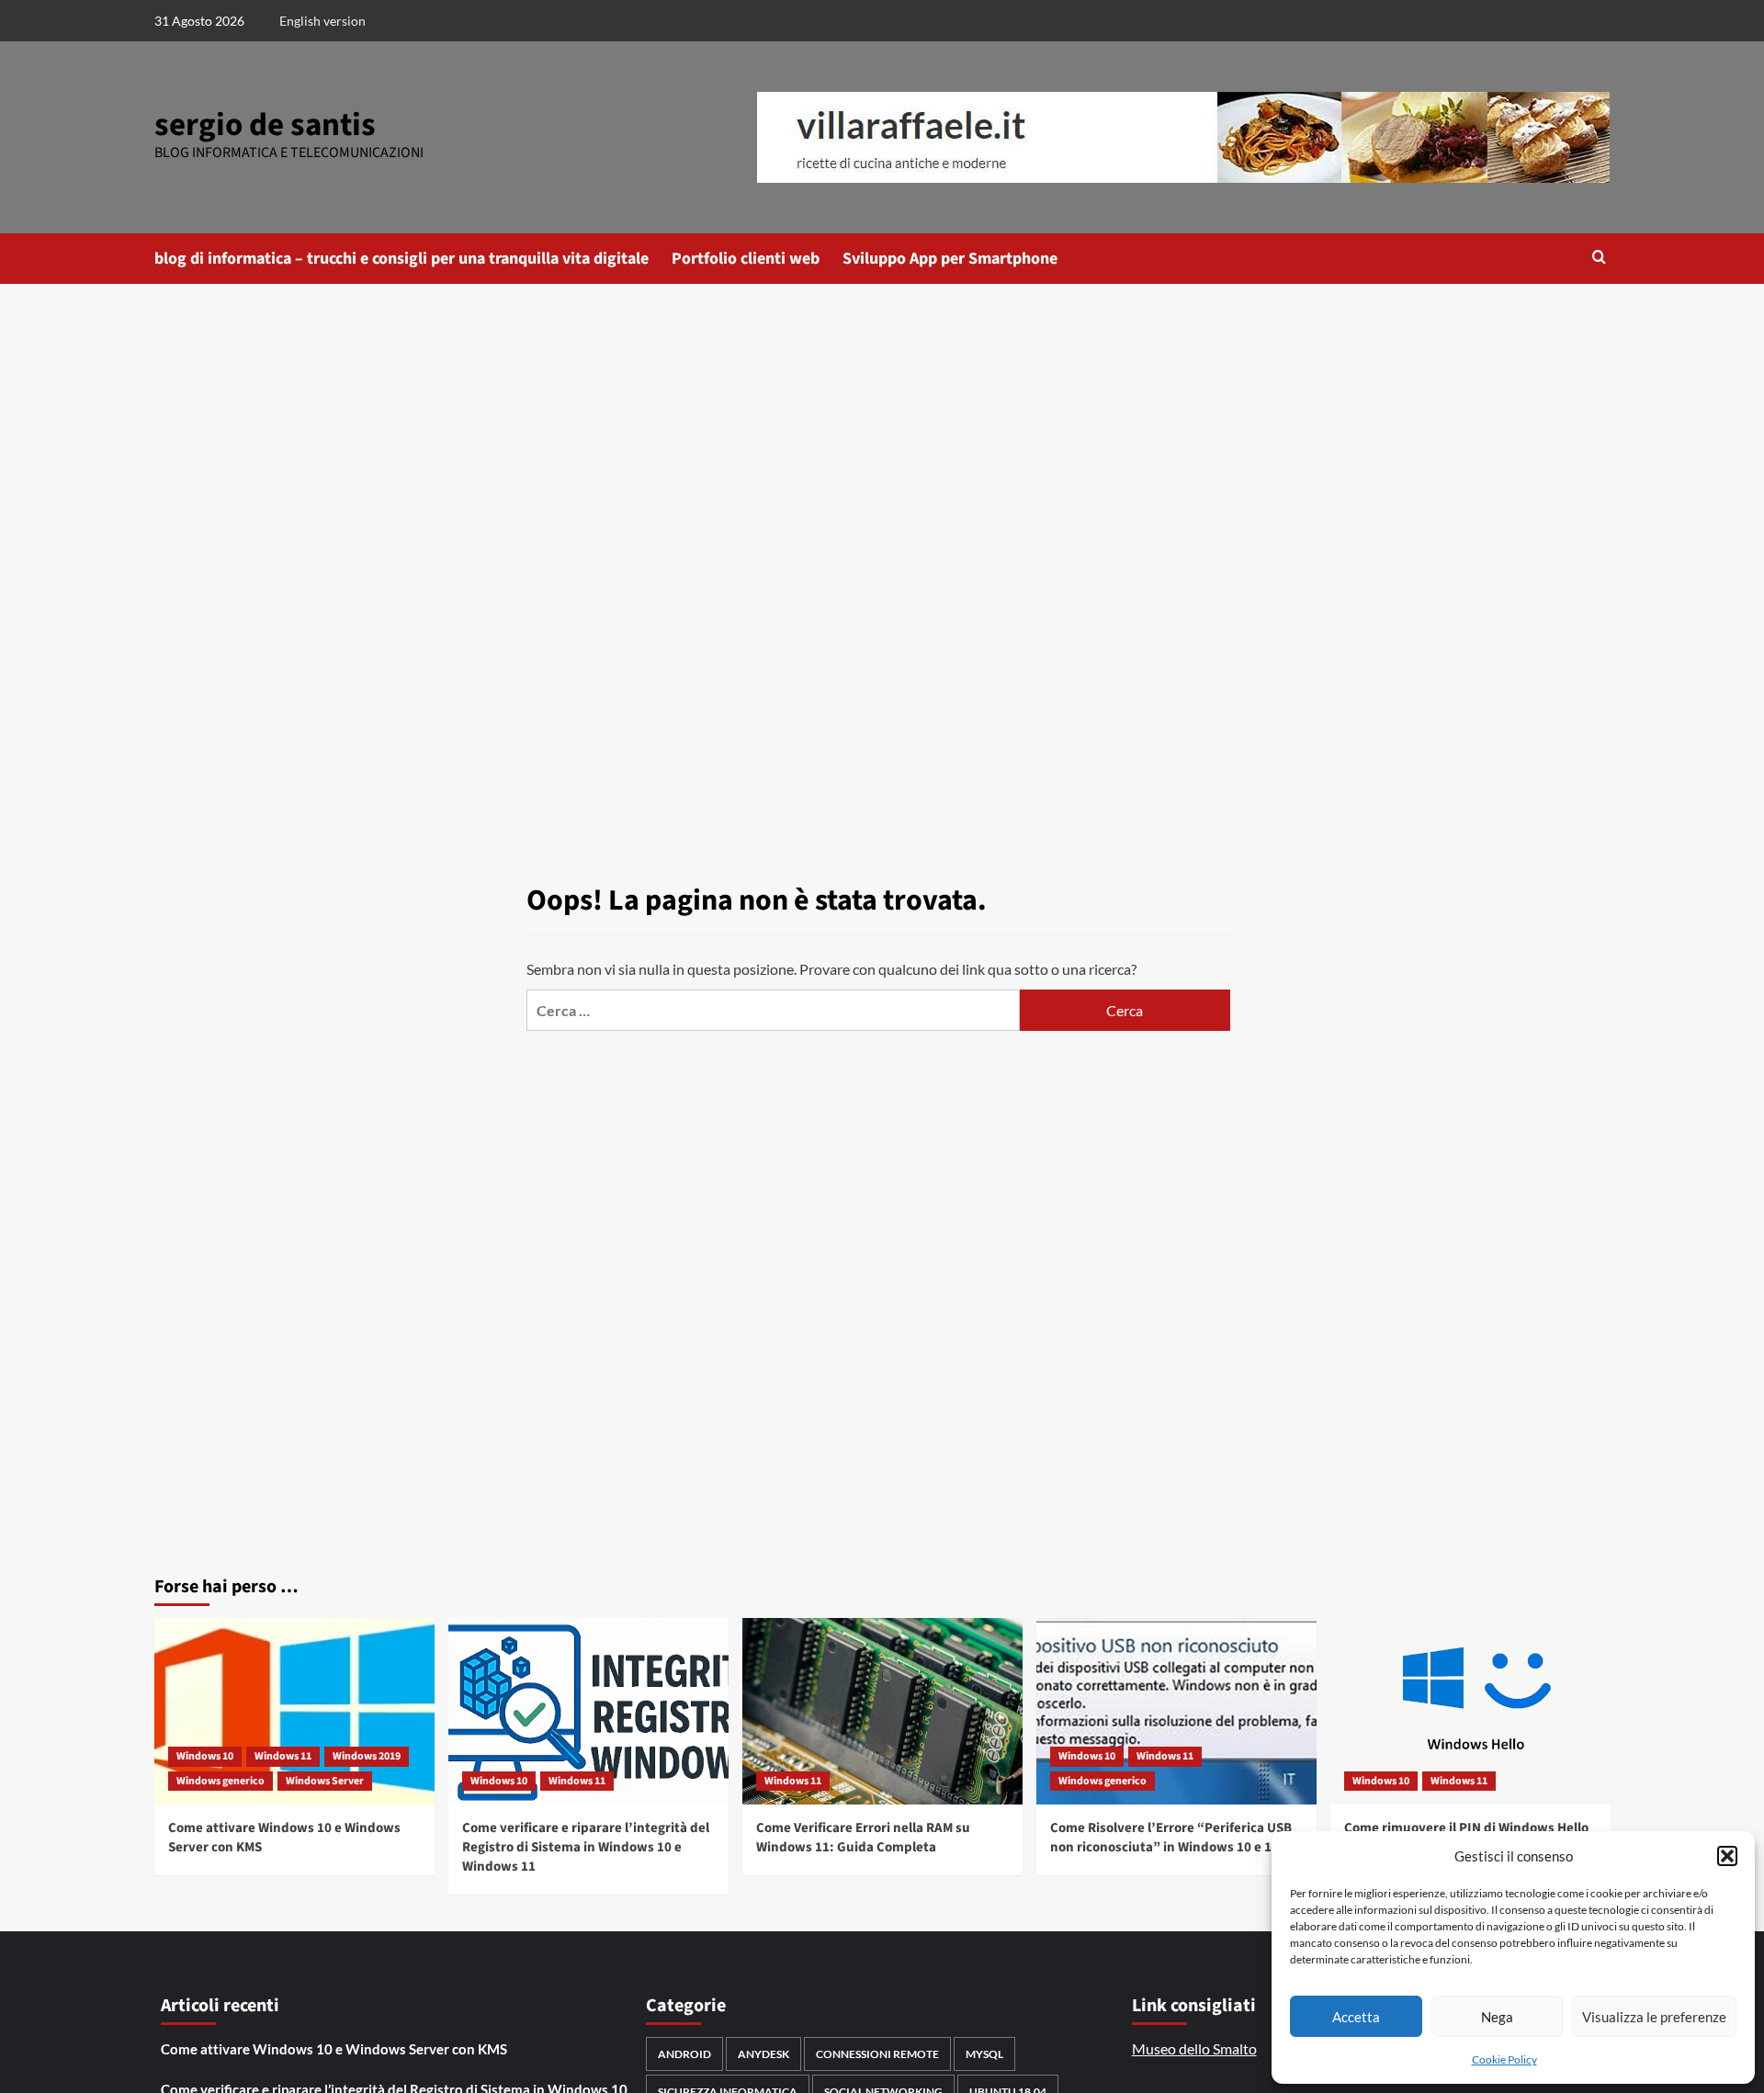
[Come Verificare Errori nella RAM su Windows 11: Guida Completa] (882, 1711)
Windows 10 (205, 1756)
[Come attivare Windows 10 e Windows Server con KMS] (294, 1711)
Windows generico (220, 1781)
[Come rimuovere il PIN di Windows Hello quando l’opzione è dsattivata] (1470, 1711)
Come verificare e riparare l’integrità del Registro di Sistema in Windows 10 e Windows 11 (586, 1847)
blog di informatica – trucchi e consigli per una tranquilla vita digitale (401, 259)
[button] (1727, 1856)
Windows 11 (283, 1756)
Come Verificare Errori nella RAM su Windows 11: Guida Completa (863, 1838)
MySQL (984, 2054)
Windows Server (325, 1781)
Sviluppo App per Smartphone (950, 259)
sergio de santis (265, 125)
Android (684, 2054)
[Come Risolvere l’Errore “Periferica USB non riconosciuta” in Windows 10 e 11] (1176, 1711)
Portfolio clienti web (746, 259)
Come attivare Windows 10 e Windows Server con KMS (334, 2049)
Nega (1497, 2017)
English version (322, 21)
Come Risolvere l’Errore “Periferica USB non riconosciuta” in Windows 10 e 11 (1171, 1838)
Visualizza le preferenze (1654, 2017)
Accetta (1356, 2017)
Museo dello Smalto (1194, 2048)
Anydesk (763, 2054)
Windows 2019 (367, 1756)
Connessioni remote (877, 2054)
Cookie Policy (1504, 2059)
